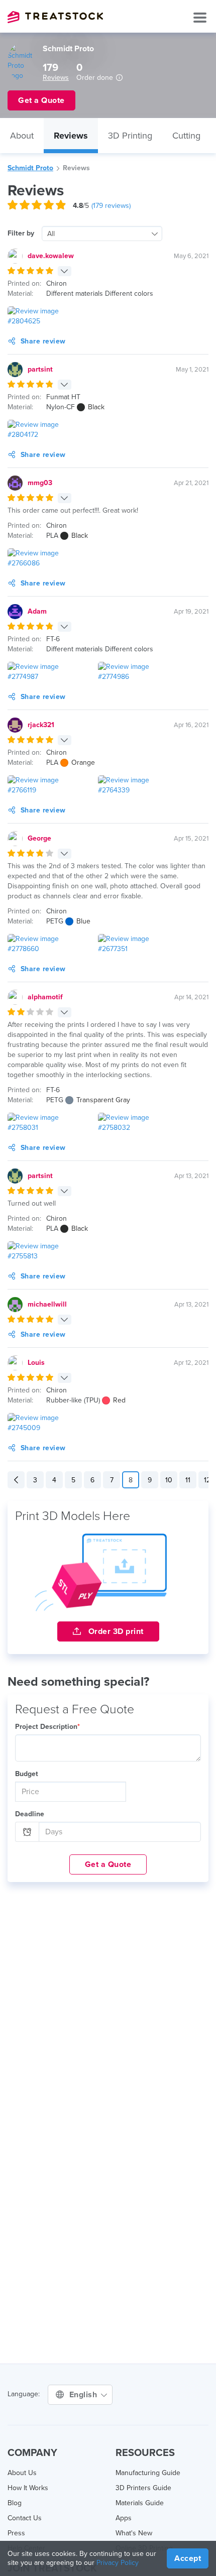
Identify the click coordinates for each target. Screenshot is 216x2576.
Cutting (186, 136)
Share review (43, 341)
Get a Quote (108, 1864)
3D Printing (130, 136)
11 (188, 1480)
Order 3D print (115, 1631)
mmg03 (40, 483)
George (39, 838)
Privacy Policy (118, 2563)
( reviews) (111, 206)
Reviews (56, 78)
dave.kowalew (51, 256)
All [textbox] (51, 234)
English (84, 2395)
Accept (188, 2558)
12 (207, 1480)
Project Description (47, 1727)
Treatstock (55, 17)
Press (16, 2533)
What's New (134, 2533)
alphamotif (45, 997)
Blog (15, 2503)
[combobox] (102, 233)
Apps (124, 2518)
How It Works (28, 2488)
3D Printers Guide (143, 2488)
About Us (22, 2473)
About (22, 136)
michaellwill (47, 1304)
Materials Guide (140, 2503)
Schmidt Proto (30, 168)
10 (169, 1480)
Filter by (21, 233)
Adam (37, 611)
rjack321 (41, 725)
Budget (27, 1774)
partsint (40, 369)
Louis (36, 1363)
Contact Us (25, 2518)
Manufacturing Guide (148, 2473)
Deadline (30, 1814)
